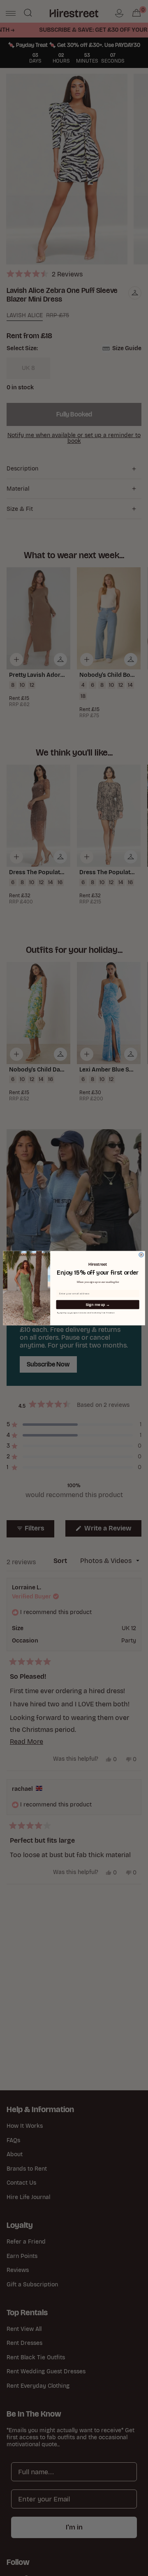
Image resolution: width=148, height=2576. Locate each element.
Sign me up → (98, 1304)
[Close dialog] (141, 1255)
